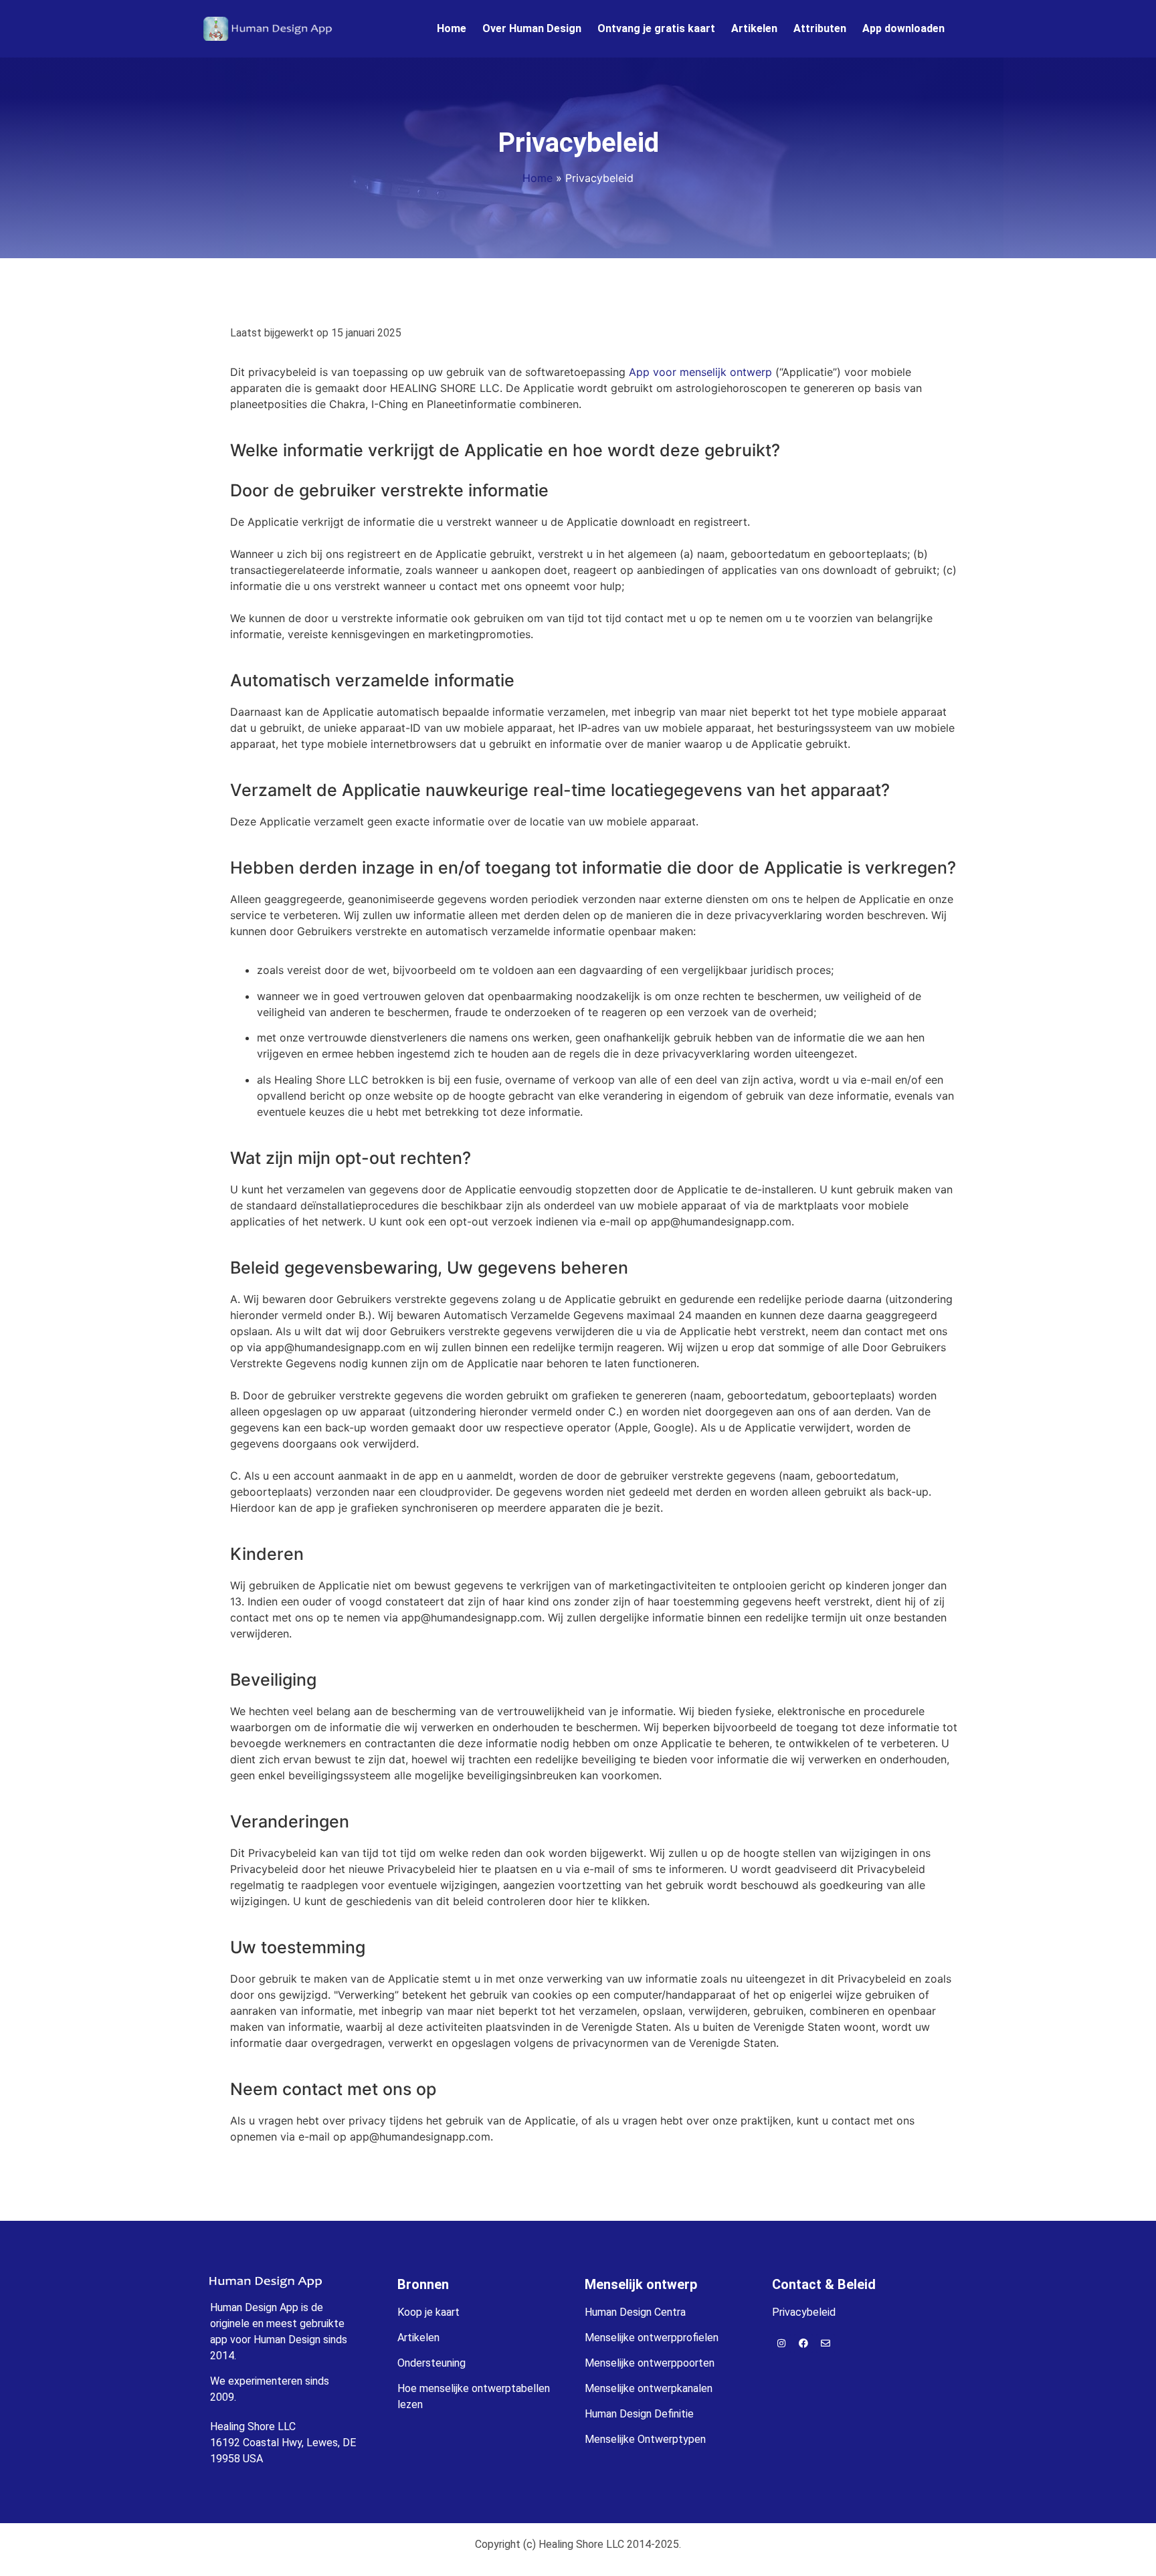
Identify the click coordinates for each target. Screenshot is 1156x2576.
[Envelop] (826, 2343)
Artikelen (754, 28)
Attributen (820, 28)
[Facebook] (803, 2343)
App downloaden (903, 28)
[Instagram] (781, 2343)
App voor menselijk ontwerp (700, 372)
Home (452, 28)
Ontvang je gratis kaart (656, 28)
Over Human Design (532, 28)
